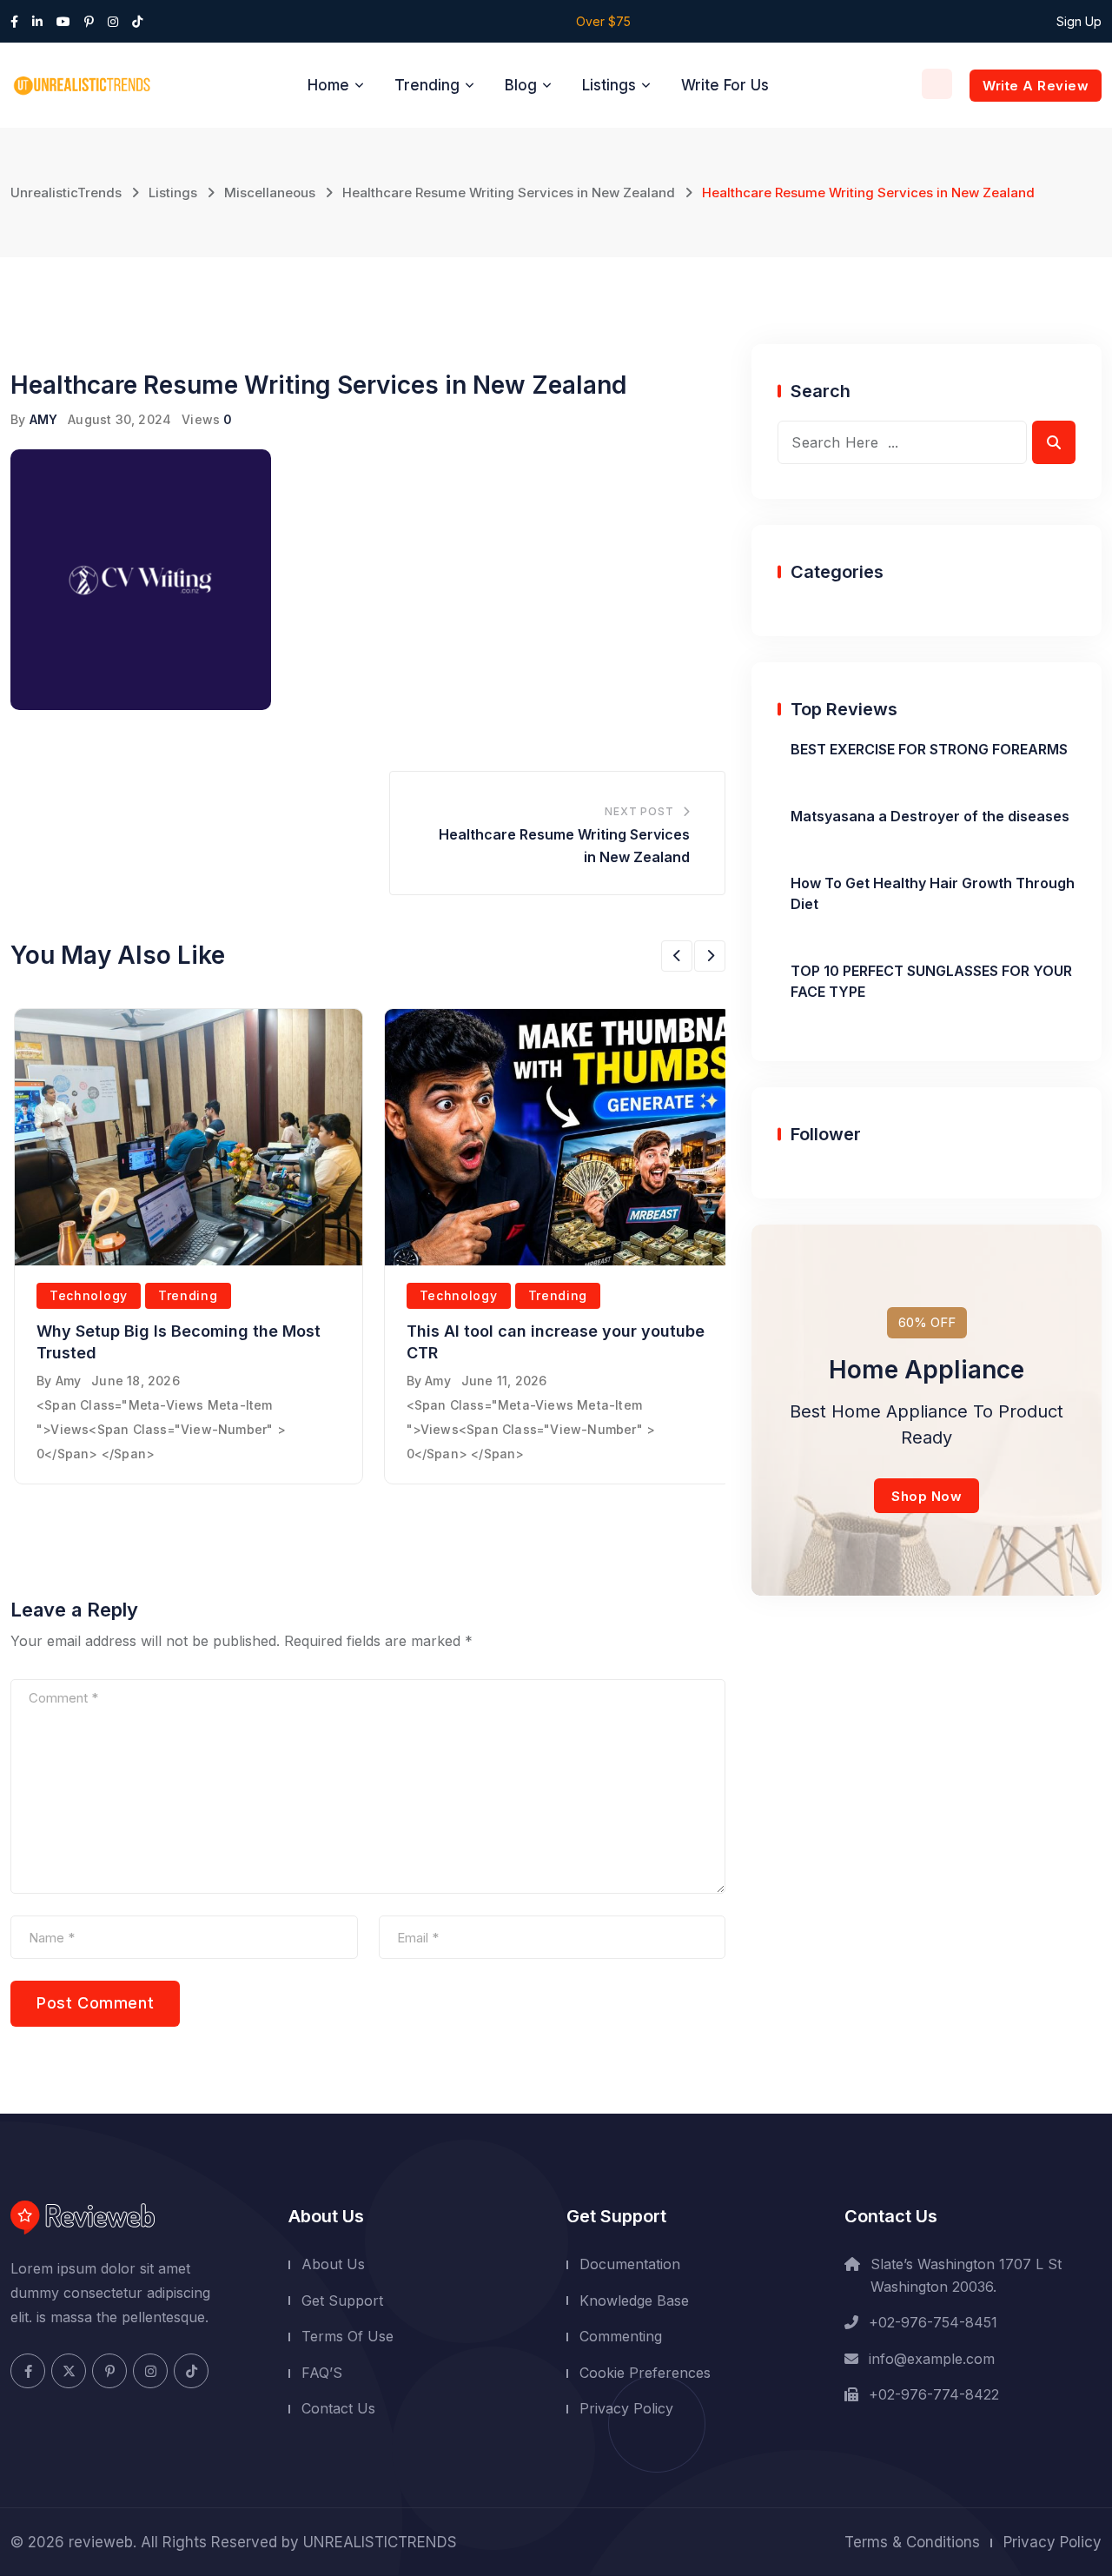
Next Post (639, 811)
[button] (677, 956)
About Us (333, 2264)
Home (328, 85)
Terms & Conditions (912, 2542)
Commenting (621, 2336)
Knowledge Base (634, 2300)
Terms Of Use (347, 2336)
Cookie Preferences (645, 2373)
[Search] (937, 84)
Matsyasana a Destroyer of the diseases (930, 816)
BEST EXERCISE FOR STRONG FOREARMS (929, 749)
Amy (69, 1381)
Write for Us (725, 85)
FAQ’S (322, 2373)
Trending (427, 85)
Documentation (630, 2264)
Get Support (342, 2300)
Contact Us (338, 2408)
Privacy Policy (626, 2408)
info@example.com (932, 2359)
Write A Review (1036, 86)
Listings (609, 85)
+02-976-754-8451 (933, 2322)
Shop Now (927, 1496)
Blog (521, 85)
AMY (44, 419)
